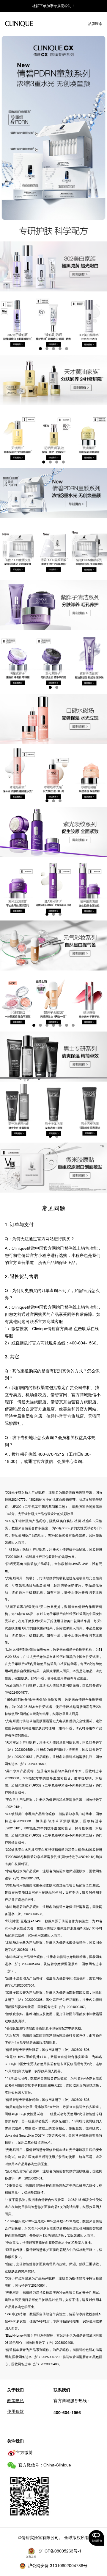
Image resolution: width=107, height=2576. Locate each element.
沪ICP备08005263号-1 (60, 2551)
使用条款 (15, 2411)
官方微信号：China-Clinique (45, 2465)
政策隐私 (15, 2401)
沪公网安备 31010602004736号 (58, 2566)
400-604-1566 (67, 2412)
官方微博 (24, 2452)
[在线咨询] (96, 2538)
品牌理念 (95, 24)
